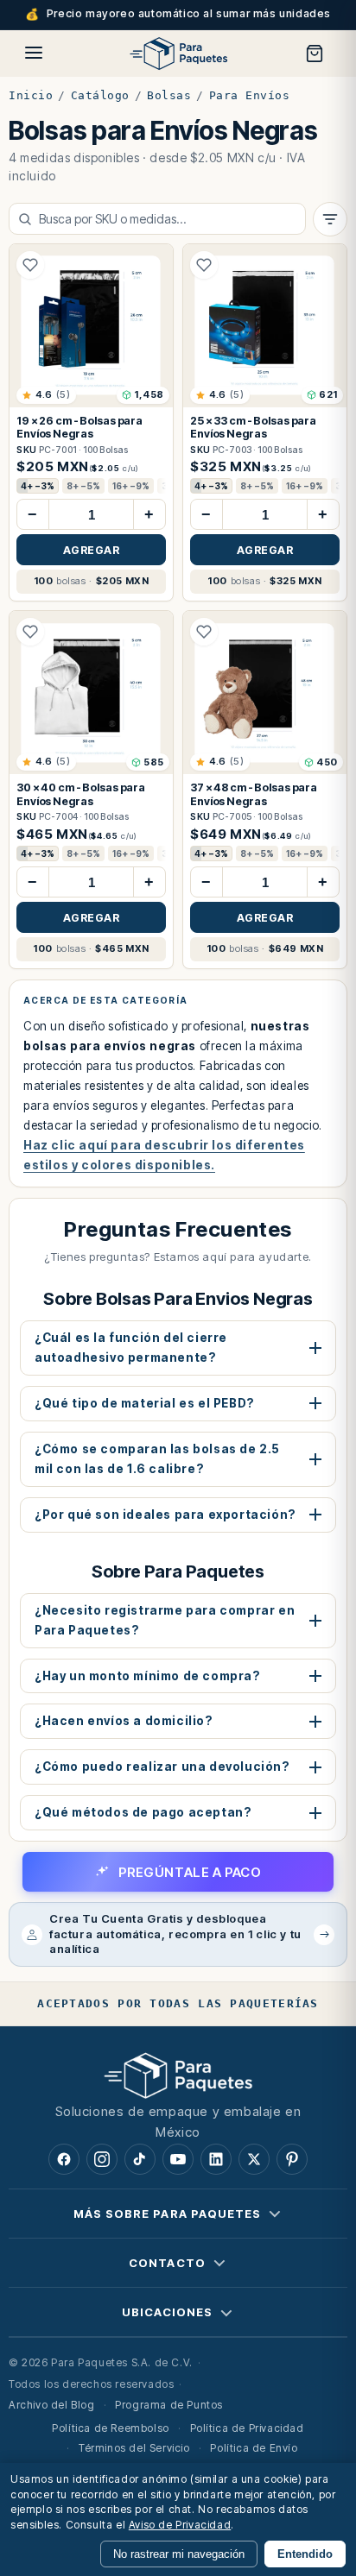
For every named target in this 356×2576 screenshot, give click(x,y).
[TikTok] (140, 2159)
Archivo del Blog (52, 2406)
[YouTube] (178, 2159)
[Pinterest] (292, 2159)
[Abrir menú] (34, 53)
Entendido (305, 2554)
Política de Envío (254, 2448)
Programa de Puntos (169, 2406)
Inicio (31, 95)
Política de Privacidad (247, 2428)
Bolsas (169, 95)
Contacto (167, 2263)
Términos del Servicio (134, 2448)
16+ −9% (131, 486)
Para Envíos (250, 95)
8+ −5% (83, 486)
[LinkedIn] (216, 2159)
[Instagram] (102, 2159)
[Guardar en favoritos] (30, 265)
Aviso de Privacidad (180, 2525)
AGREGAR (92, 550)
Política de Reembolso (111, 2428)
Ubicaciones (167, 2312)
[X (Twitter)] (254, 2159)
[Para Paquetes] (178, 2075)
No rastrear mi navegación (179, 2554)
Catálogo (100, 95)
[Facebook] (64, 2159)
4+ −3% (38, 486)
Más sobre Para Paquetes (167, 2214)
